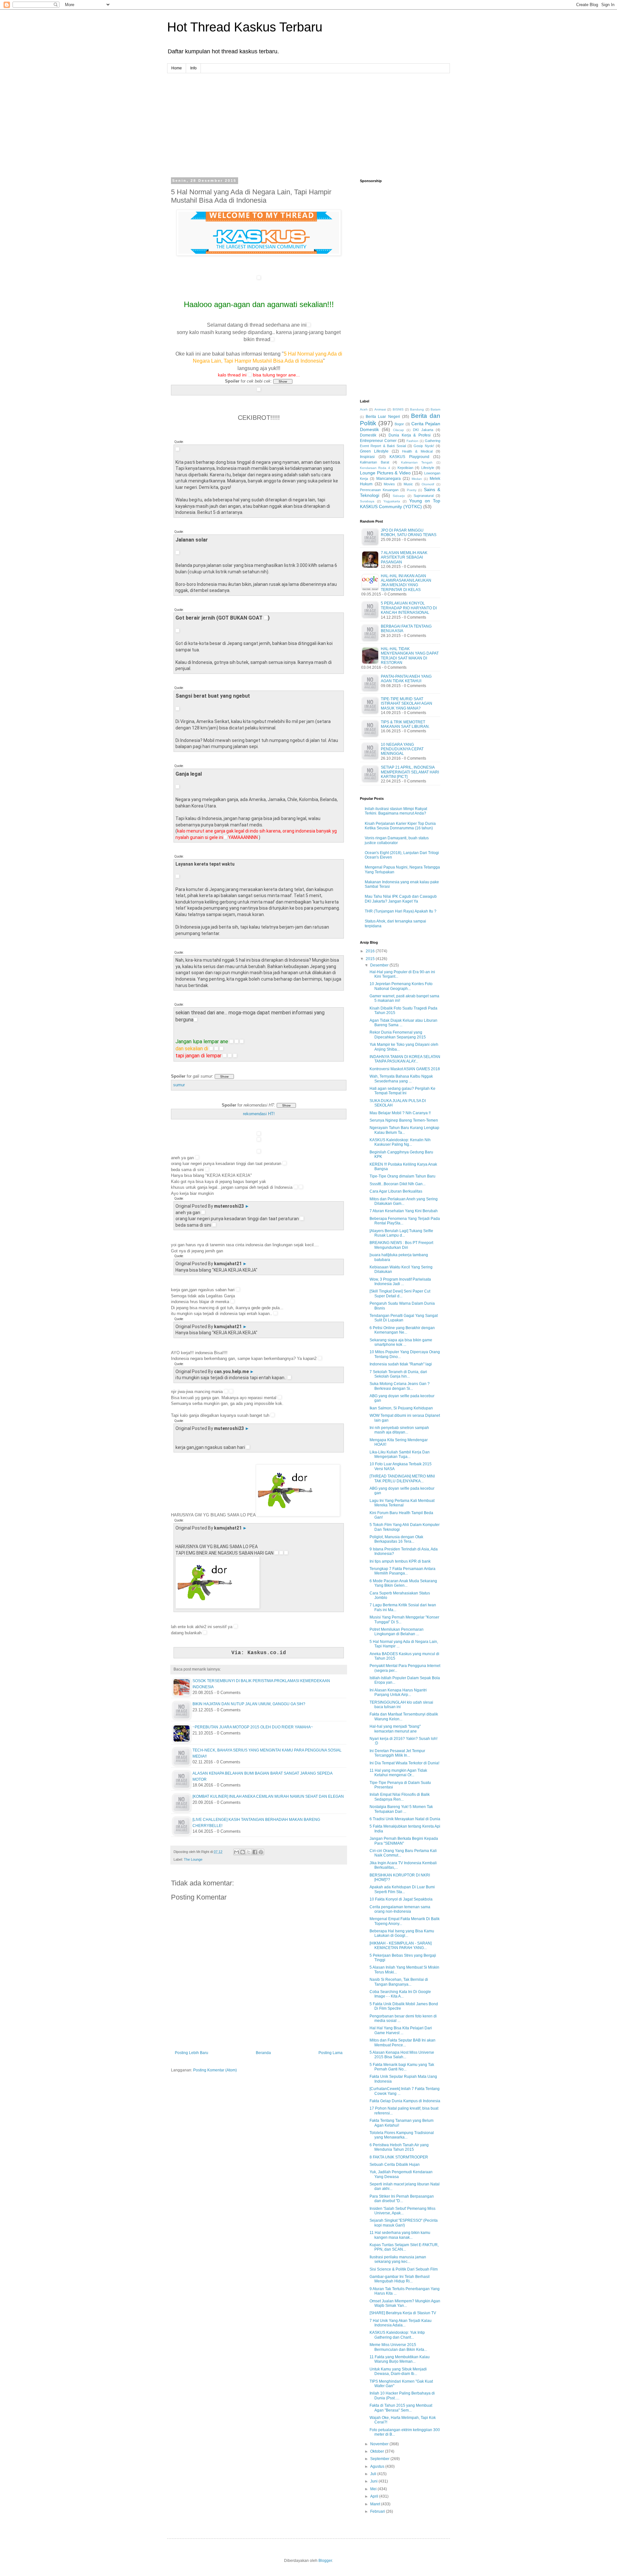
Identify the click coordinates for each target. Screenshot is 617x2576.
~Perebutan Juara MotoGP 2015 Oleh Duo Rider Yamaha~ (253, 1727)
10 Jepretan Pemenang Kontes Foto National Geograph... (401, 986)
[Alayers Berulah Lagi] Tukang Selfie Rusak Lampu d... (401, 1233)
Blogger (325, 2561)
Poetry (412, 490)
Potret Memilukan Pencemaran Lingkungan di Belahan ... (397, 1632)
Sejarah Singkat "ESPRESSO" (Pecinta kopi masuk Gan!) (404, 2223)
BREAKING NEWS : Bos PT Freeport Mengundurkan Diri (401, 1245)
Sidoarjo (399, 496)
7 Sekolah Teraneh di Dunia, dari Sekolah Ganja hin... (398, 1374)
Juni (374, 2481)
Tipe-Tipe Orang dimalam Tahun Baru (402, 1176)
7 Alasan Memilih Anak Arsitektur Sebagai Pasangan (404, 557)
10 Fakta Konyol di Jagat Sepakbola (401, 1899)
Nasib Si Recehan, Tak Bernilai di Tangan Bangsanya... (399, 1982)
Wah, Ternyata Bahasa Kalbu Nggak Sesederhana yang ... (401, 1079)
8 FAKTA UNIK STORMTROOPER (399, 2157)
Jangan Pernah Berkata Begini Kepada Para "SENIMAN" (404, 1841)
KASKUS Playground (409, 457)
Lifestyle (428, 468)
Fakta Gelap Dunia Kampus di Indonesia (405, 2101)
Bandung (417, 409)
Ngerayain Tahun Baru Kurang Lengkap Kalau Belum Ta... (404, 1130)
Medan (417, 479)
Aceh (364, 409)
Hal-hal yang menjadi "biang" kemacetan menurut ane (395, 1729)
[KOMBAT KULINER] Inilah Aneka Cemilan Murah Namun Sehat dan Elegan (268, 1796)
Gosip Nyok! (424, 446)
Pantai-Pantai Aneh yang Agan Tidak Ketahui (406, 679)
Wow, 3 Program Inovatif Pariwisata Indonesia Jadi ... (400, 1282)
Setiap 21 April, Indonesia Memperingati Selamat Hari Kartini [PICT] (410, 772)
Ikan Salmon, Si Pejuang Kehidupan (401, 1408)
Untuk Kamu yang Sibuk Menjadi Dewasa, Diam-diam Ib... (398, 2371)
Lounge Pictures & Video (385, 473)
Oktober (378, 2451)
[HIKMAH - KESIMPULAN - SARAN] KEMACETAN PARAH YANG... (401, 1945)
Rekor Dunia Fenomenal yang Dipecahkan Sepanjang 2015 (398, 1035)
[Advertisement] (308, 118)
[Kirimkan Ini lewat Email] (237, 1852)
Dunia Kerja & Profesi (410, 435)
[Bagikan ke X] (249, 1852)
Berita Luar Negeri (383, 417)
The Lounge (193, 1859)
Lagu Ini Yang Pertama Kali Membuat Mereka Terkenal (402, 1503)
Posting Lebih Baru (192, 2053)
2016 (371, 951)
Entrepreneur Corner (378, 441)
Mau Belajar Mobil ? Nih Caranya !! (400, 1113)
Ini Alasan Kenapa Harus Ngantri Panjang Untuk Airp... (398, 1692)
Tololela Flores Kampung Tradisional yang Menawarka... (402, 2135)
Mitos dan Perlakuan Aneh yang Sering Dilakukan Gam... (404, 1201)
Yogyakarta (392, 501)
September (380, 2459)
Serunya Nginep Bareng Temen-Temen (404, 1120)
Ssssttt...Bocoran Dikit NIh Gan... (398, 1184)
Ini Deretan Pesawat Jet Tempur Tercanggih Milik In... (397, 1753)
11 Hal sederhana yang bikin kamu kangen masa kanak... (400, 2235)
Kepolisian (405, 468)
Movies (389, 484)
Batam (435, 409)
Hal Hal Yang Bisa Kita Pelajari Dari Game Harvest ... (401, 2030)
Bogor (399, 424)
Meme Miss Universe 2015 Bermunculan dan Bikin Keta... (398, 2347)
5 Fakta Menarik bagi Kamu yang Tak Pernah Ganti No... (402, 2067)
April (375, 2496)
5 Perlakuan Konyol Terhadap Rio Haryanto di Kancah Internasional (409, 608)
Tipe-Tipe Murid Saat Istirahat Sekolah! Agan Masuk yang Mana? (407, 704)
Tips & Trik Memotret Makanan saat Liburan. (405, 724)
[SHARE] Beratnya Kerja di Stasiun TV (403, 2313)
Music (408, 484)
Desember (380, 965)
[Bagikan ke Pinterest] (261, 1852)
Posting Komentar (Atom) (215, 2070)
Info (193, 68)
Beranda (263, 2053)
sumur (179, 1085)
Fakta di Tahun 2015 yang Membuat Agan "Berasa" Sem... (401, 2408)
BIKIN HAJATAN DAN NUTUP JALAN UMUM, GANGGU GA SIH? (249, 1704)
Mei (374, 2489)
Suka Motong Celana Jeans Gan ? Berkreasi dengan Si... (400, 1386)
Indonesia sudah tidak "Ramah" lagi (401, 1364)
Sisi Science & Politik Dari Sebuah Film (404, 2269)
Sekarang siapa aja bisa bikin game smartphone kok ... (401, 1342)
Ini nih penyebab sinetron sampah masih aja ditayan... (399, 1430)
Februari (378, 2511)
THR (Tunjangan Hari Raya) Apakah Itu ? (401, 911)
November (380, 2444)
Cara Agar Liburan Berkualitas (396, 1191)
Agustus (378, 2466)
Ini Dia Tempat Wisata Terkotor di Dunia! (404, 1763)
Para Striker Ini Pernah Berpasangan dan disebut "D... (402, 2199)
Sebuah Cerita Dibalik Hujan (395, 2165)
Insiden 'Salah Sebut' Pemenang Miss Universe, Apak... (402, 2211)
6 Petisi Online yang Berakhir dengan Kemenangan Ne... (402, 1330)
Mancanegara (389, 479)
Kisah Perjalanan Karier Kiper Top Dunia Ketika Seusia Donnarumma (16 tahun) (400, 826)
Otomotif (428, 484)
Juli (374, 2474)
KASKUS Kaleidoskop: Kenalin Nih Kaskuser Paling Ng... (400, 1142)
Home (177, 68)
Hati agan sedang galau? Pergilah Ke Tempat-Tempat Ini (402, 1091)
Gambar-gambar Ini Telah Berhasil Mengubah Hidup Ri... (400, 2279)
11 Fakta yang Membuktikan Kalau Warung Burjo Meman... (400, 2359)
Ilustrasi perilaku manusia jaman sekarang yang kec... (398, 2259)
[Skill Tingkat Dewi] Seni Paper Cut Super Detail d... (400, 1293)
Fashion (412, 441)
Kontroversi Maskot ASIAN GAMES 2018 (405, 1069)
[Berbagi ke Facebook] (255, 1852)
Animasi (380, 409)
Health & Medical (417, 451)
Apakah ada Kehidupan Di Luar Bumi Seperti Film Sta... (402, 1889)
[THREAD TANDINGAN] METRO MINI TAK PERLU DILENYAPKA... (402, 1478)
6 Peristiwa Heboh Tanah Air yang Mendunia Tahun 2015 (399, 2147)
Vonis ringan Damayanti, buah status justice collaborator (397, 840)
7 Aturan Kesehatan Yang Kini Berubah (404, 1211)
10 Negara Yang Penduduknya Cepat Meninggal (402, 749)
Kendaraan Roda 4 (375, 468)
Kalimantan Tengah (417, 462)
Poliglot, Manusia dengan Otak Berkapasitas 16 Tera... (396, 1539)
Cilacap (398, 430)
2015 (371, 959)
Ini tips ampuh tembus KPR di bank (400, 1561)
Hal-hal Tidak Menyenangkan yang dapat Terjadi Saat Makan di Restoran (410, 656)
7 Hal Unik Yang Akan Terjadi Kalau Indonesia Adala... (401, 2323)
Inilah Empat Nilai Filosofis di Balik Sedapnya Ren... (400, 1797)
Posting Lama (331, 2053)
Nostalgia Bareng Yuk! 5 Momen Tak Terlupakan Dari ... (401, 1809)
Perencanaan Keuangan (379, 490)
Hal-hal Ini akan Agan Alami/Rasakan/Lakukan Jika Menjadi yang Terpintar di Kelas (406, 583)
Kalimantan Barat (375, 462)
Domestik (368, 435)
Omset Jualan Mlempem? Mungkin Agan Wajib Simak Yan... (405, 2303)
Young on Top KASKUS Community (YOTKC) (400, 504)
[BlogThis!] (243, 1852)
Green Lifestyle (374, 451)
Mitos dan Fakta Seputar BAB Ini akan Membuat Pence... (402, 2042)
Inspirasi (367, 457)
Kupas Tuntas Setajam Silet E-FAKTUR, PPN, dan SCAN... (404, 2247)
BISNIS (398, 409)
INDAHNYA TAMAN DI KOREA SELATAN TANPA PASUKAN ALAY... (405, 1059)
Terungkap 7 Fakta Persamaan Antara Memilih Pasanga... (402, 1571)
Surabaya (367, 501)
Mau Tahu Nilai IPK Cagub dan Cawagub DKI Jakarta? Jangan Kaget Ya (401, 899)
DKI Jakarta (423, 430)
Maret (376, 2504)
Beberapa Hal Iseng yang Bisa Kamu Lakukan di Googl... (402, 1933)
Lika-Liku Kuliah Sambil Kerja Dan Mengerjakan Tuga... (400, 1454)
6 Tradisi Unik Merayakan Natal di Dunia (405, 1819)
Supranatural (424, 496)
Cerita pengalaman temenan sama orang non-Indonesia (400, 1909)
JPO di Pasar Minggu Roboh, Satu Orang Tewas (409, 533)
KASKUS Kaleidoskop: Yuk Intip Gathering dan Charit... (397, 2335)
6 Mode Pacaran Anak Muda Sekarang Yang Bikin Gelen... (403, 1583)
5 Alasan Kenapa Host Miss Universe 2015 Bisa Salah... (402, 2055)
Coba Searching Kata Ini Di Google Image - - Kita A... (400, 1994)
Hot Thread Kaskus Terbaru (245, 27)
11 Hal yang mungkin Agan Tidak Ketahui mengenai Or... (398, 1773)
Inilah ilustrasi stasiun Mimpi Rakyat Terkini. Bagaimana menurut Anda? (396, 811)
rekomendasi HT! (259, 1114)
